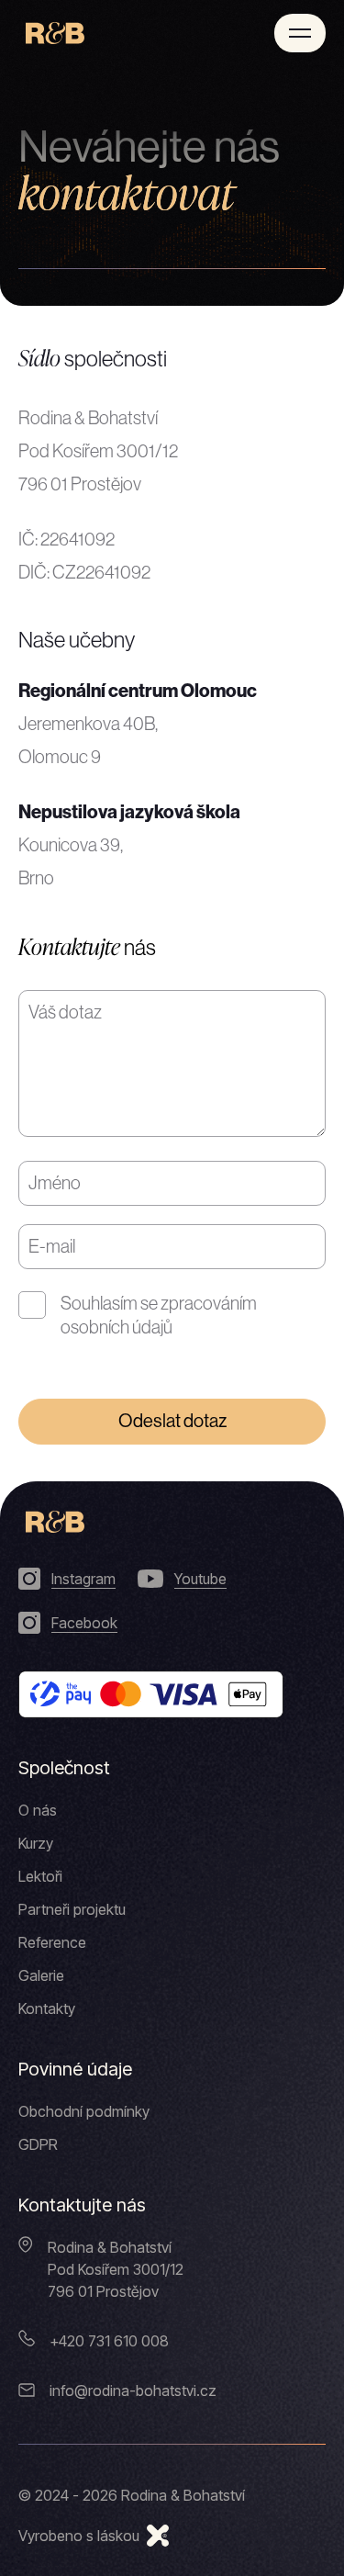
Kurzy (36, 1843)
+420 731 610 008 (109, 2341)
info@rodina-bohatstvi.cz (133, 2390)
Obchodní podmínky (84, 2111)
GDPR (38, 2144)
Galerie (41, 1975)
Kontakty (47, 2008)
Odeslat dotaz (172, 1421)
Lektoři (40, 1876)
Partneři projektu (72, 1909)
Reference (52, 1942)
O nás (38, 1810)
